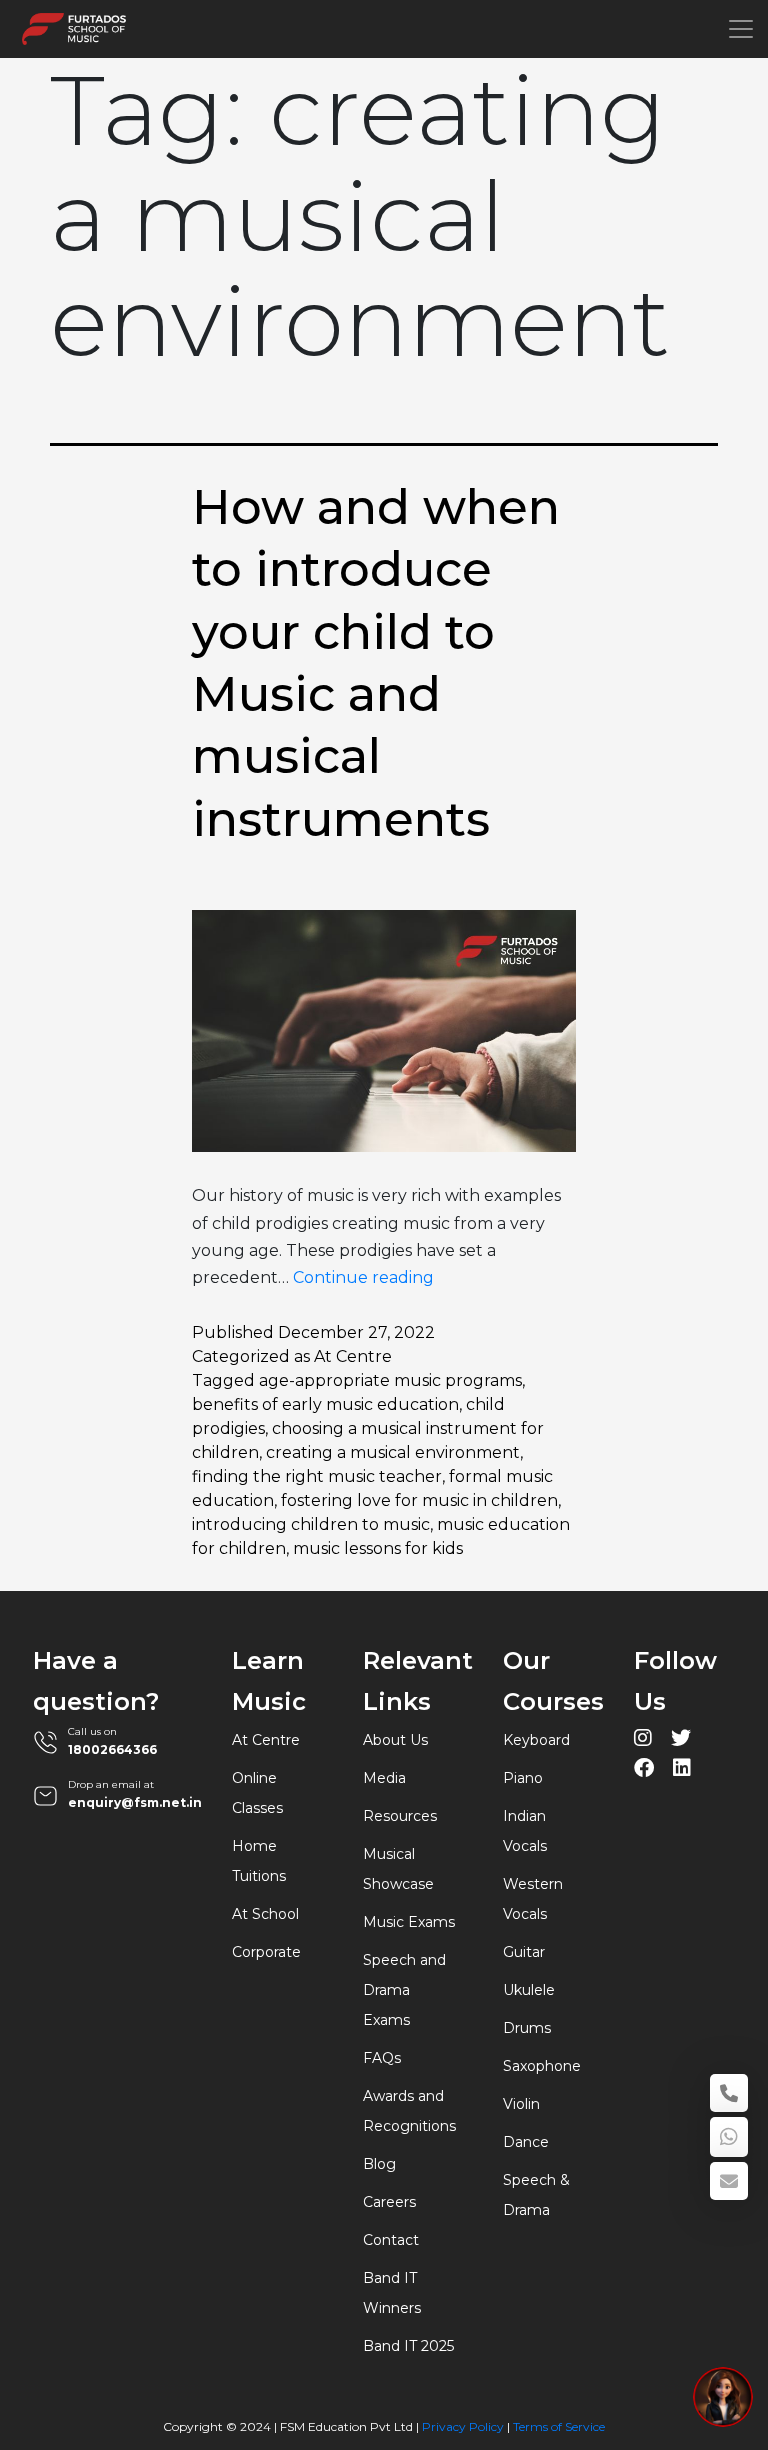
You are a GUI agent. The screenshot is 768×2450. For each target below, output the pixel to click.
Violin (521, 2104)
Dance (526, 2142)
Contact (391, 2240)
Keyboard (536, 1740)
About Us (395, 1740)
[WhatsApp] (729, 2137)
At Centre (353, 1356)
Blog (379, 2164)
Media (384, 1778)
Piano (523, 1778)
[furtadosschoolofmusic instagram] (643, 1740)
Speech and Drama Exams (404, 1990)
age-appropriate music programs (390, 1380)
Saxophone (542, 2066)
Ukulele (529, 1990)
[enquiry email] (729, 2181)
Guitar (524, 1952)
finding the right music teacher (317, 1476)
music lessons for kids (378, 1548)
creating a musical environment (393, 1452)
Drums (527, 2028)
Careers (389, 2202)
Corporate (266, 1952)
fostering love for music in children (419, 1500)
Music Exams (409, 1922)
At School (265, 1914)
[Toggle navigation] (741, 29)
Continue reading (363, 1277)
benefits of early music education (325, 1404)
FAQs (382, 2058)
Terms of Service (559, 2426)
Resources (400, 1816)
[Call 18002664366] (729, 2093)
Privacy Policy (463, 2426)
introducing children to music (311, 1524)
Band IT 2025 (408, 2346)
